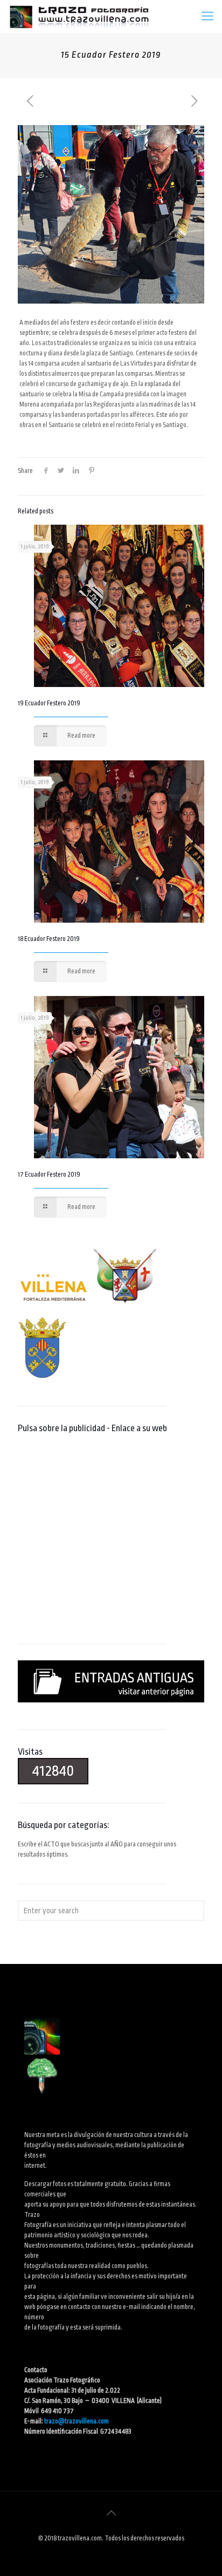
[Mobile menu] (207, 16)
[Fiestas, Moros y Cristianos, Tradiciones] (79, 16)
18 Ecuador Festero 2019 (49, 939)
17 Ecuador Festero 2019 (49, 1174)
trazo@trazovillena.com (77, 2421)
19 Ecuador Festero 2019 (49, 703)
